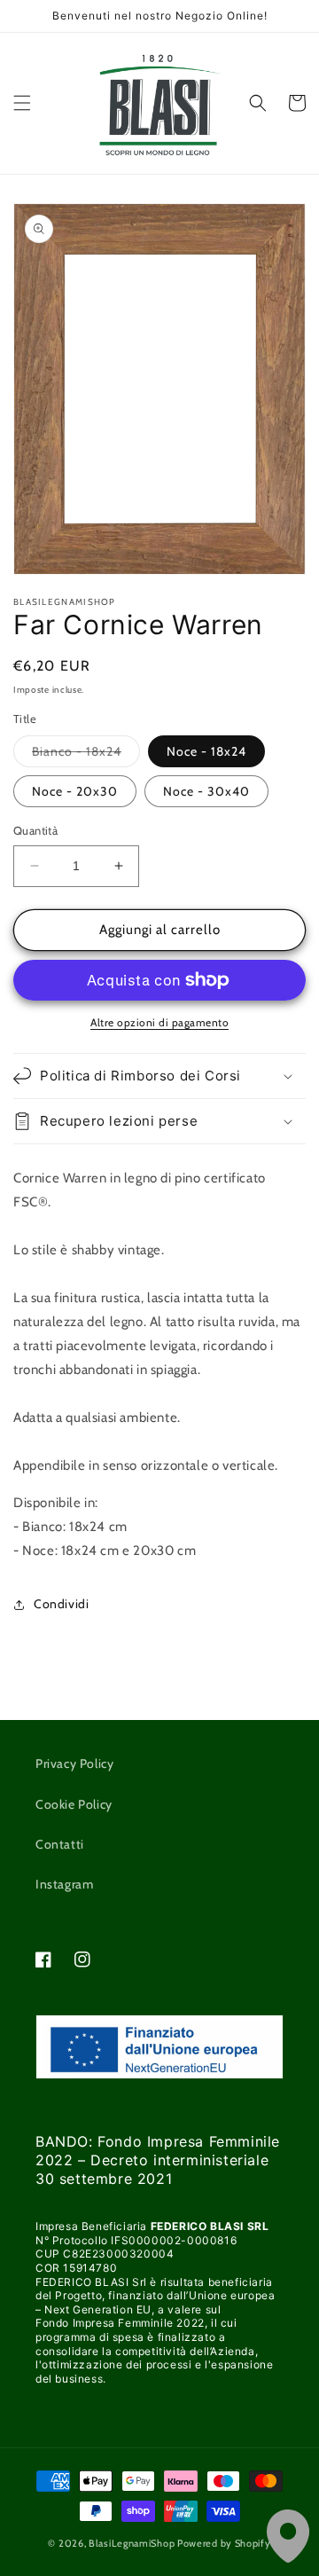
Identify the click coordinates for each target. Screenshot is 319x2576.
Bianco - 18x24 (86, 755)
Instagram (64, 1884)
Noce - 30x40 (206, 791)
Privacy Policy (74, 1763)
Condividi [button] (61, 1604)
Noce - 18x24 (206, 751)
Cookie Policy (74, 1804)
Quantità (35, 830)
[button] (22, 103)
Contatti (60, 1844)
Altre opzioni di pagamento (159, 1022)
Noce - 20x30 (75, 791)
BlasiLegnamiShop (132, 2543)
